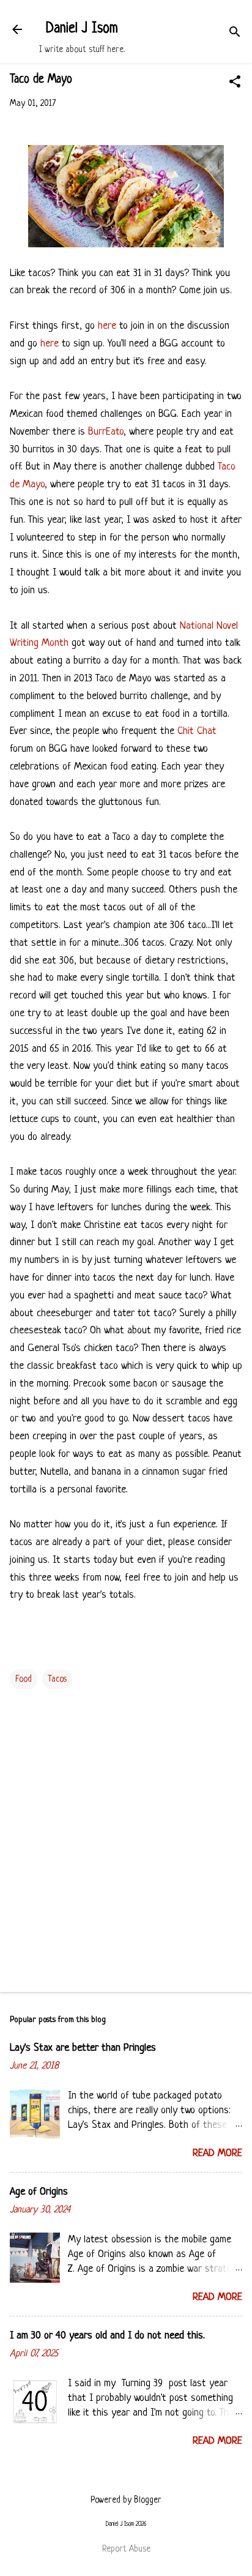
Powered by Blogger (126, 2500)
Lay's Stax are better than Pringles (83, 2048)
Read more (217, 2153)
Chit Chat (197, 731)
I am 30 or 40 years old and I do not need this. (107, 2336)
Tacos (57, 1679)
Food (24, 1679)
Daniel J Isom (82, 29)
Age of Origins (39, 2192)
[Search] (235, 33)
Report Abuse (126, 2549)
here (107, 326)
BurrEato (106, 432)
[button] (235, 83)
